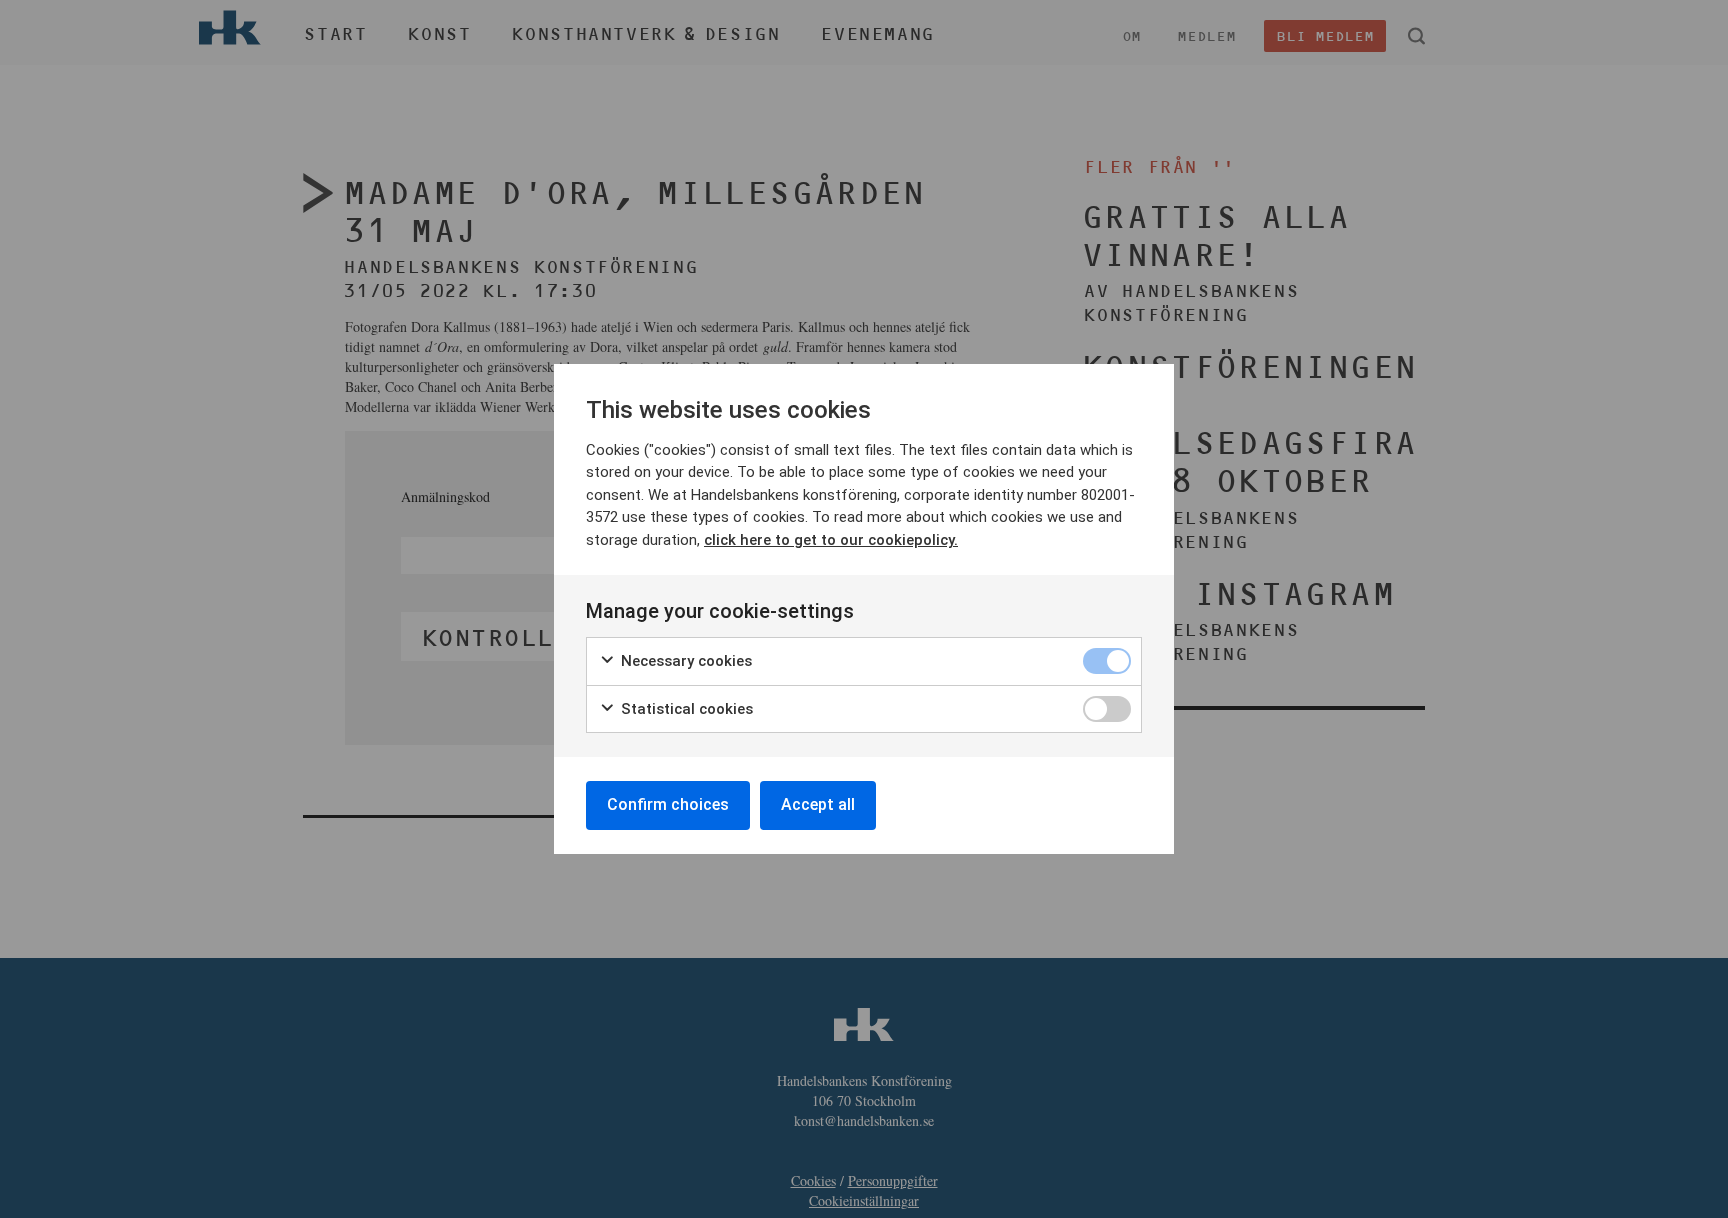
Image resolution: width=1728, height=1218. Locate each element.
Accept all (818, 804)
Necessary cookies (684, 661)
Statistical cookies (685, 709)
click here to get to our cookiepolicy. (831, 540)
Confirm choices (668, 804)
